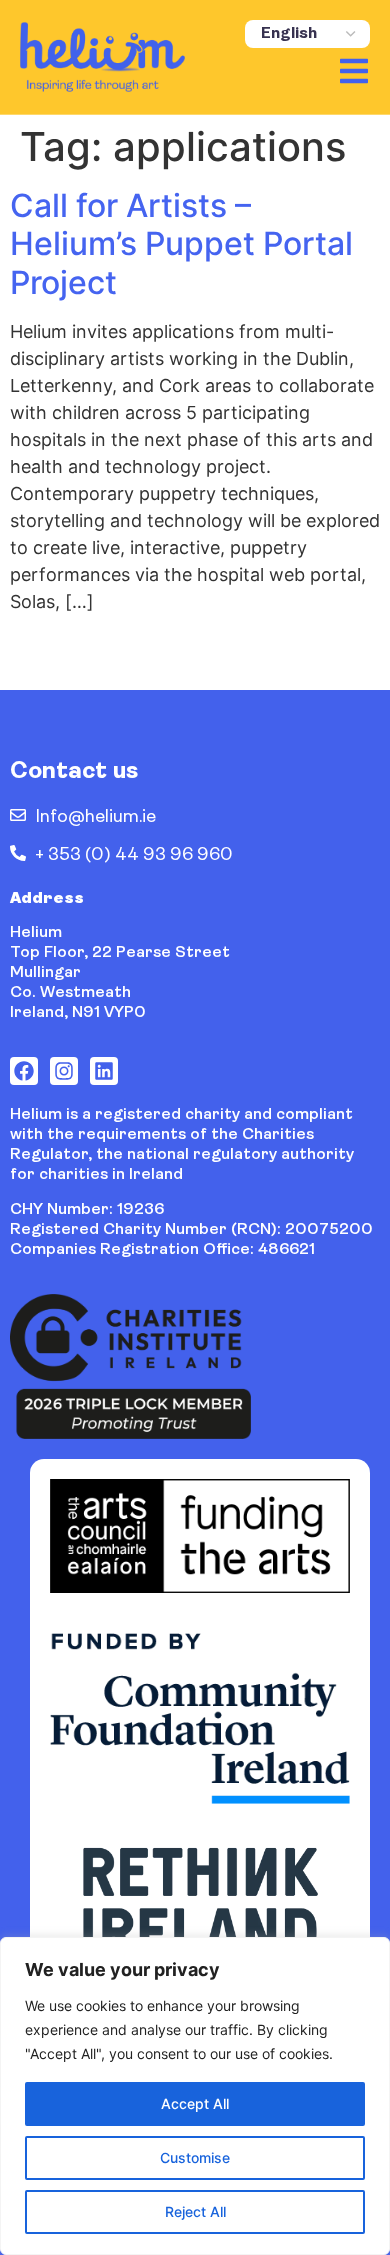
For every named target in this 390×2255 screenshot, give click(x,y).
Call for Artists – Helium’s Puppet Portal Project (181, 244)
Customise (195, 2157)
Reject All (195, 2211)
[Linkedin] (104, 1071)
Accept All (195, 2103)
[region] (195, 2096)
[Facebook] (24, 1071)
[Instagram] (64, 1071)
